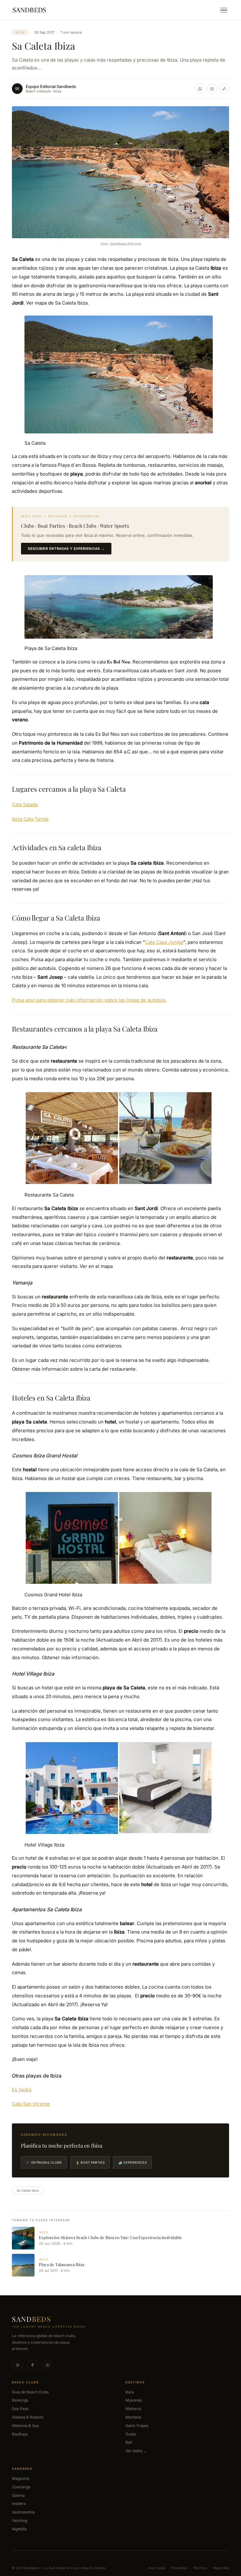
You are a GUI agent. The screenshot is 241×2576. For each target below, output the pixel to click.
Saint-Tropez (137, 2426)
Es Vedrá (22, 2090)
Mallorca (133, 2409)
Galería (18, 2495)
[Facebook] (32, 2365)
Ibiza (20, 32)
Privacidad (179, 2568)
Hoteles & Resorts (28, 2417)
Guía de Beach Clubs (30, 2392)
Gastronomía (23, 2512)
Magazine (21, 2478)
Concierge (21, 2487)
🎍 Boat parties (90, 2162)
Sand (31, 2319)
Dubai (131, 2434)
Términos (200, 2568)
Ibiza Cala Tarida (30, 819)
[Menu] (224, 10)
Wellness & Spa (25, 2426)
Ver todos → (136, 2451)
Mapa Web (221, 2568)
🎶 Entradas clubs (44, 2162)
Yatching (20, 2521)
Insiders (19, 2504)
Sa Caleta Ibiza (28, 2190)
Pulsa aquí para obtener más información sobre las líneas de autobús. (89, 1000)
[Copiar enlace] (224, 89)
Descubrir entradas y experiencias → (66, 548)
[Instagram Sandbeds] (212, 89)
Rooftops (20, 2434)
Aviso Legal (157, 2568)
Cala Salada (25, 804)
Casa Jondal (170, 942)
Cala (150, 942)
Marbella (133, 2417)
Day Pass (20, 2409)
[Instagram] (17, 2365)
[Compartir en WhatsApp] (200, 89)
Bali (129, 2442)
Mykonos (134, 2400)
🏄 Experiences (132, 2162)
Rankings (20, 2400)
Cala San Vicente (31, 2104)
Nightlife (19, 2529)
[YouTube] (47, 2365)
